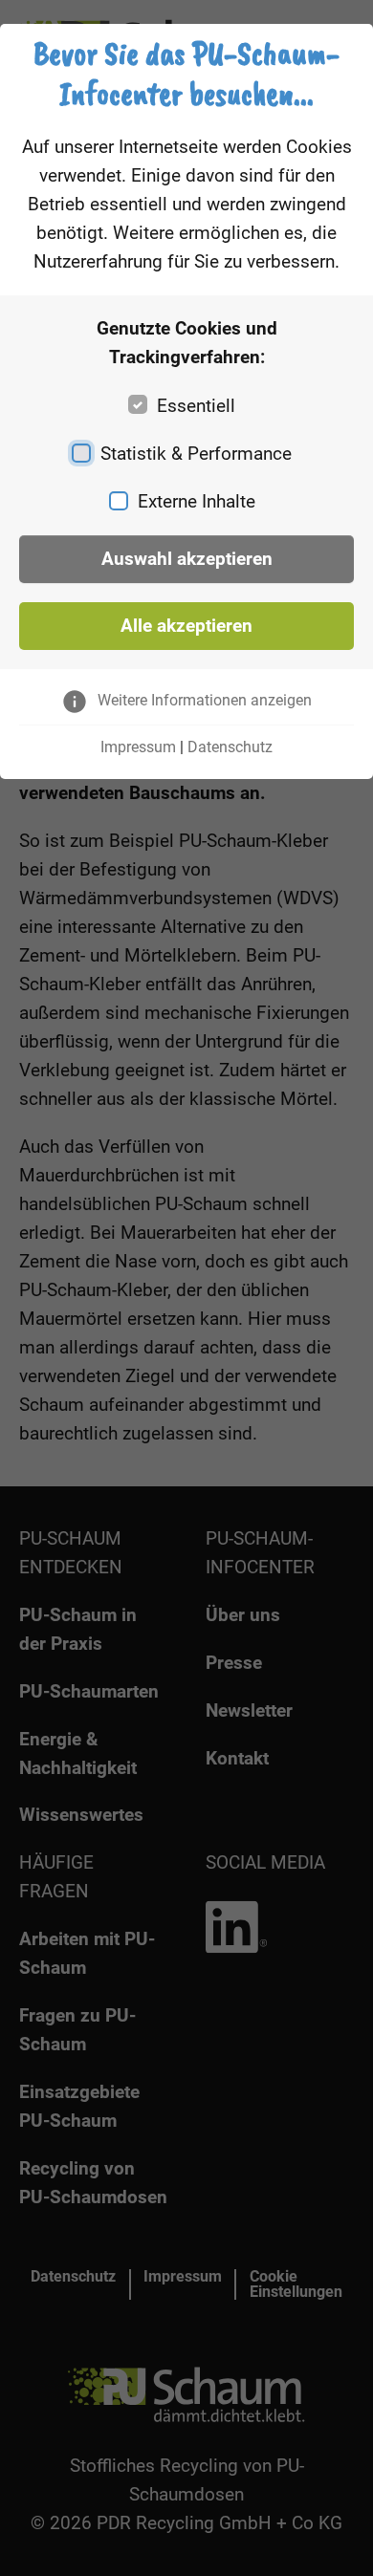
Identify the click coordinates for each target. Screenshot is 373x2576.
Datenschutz (230, 747)
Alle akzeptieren (186, 626)
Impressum (138, 747)
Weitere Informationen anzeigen (205, 700)
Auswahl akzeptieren (187, 559)
